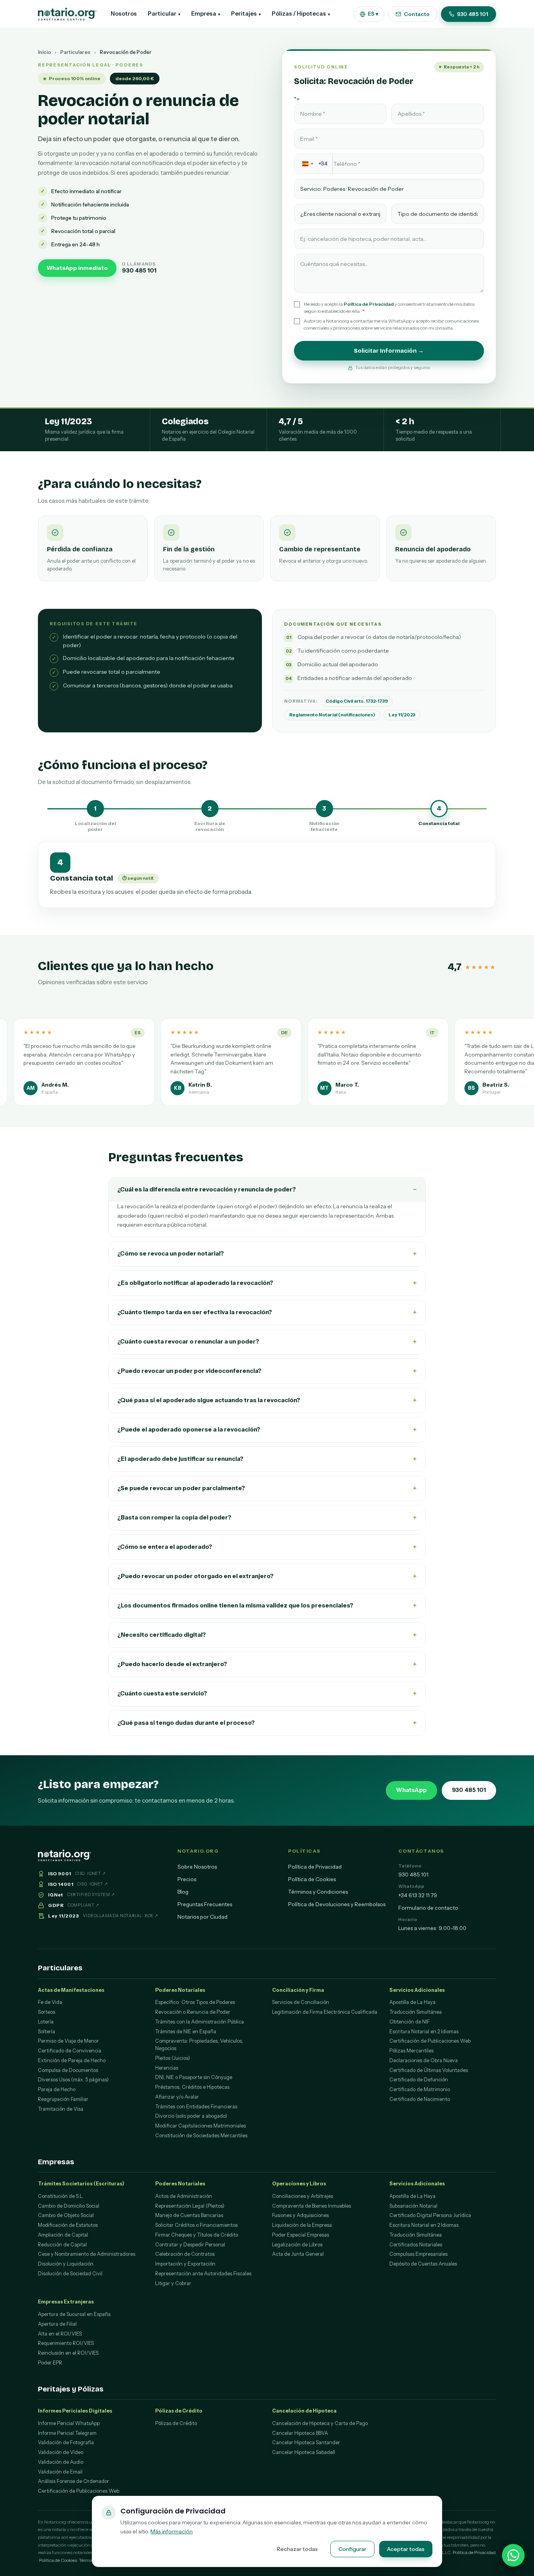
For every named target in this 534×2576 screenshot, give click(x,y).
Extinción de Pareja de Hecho (72, 2060)
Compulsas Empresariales (418, 2254)
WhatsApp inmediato (77, 268)
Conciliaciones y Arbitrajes (303, 2196)
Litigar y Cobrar (173, 2283)
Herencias (167, 2068)
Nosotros (124, 14)
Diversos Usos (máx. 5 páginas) (73, 2080)
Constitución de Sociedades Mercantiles (201, 2136)
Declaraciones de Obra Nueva (424, 2060)
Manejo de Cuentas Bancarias (189, 2215)
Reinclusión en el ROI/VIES (68, 2353)
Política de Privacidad (369, 304)
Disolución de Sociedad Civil (70, 2274)
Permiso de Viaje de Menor (68, 2041)
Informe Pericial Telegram (67, 2433)
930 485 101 (473, 14)
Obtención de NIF (409, 2022)
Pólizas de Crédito (176, 2423)
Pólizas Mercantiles (411, 2051)
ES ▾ (373, 14)
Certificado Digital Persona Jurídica (430, 2215)
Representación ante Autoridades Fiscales (203, 2274)
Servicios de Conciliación (301, 2002)
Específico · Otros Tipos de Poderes (195, 2002)
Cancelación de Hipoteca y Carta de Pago (320, 2423)
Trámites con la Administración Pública (200, 2022)
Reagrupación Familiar (63, 2099)
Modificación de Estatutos (68, 2225)
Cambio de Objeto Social (66, 2215)
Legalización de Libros (297, 2245)
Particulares (75, 52)
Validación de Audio (61, 2462)
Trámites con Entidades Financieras (196, 2107)
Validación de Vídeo (61, 2452)
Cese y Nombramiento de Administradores (87, 2254)
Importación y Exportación (185, 2264)
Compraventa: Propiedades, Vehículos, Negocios (199, 2045)
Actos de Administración (184, 2196)
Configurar (352, 2549)
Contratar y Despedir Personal (190, 2245)
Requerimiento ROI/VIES (66, 2343)
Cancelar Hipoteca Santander (306, 2442)
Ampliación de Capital (63, 2235)
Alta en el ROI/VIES (60, 2334)
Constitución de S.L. (61, 2196)
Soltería (47, 2032)
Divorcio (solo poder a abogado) (191, 2116)
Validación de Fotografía (66, 2442)
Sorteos (47, 2012)
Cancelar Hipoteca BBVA (300, 2433)
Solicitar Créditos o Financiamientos (196, 2225)
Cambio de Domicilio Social (69, 2206)
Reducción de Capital (62, 2245)
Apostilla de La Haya (412, 2002)
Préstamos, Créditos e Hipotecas (192, 2087)
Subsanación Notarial (413, 2206)
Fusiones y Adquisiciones (300, 2215)
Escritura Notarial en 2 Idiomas (424, 2032)
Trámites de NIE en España (186, 2032)
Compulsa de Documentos (68, 2070)
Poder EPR (50, 2363)
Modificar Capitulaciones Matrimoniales (201, 2126)
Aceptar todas (406, 2549)
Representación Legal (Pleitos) (190, 2206)
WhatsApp (411, 1790)
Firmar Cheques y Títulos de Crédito (197, 2235)
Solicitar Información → (389, 351)
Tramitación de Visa (61, 2109)
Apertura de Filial (57, 2324)
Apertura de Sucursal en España (74, 2314)
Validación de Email (60, 2472)
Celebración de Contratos (185, 2254)
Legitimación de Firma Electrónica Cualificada (325, 2012)
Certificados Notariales (416, 2245)
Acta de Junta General (298, 2254)
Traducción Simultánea (416, 2012)
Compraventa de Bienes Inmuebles (312, 2206)
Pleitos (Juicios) (173, 2058)
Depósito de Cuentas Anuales (423, 2264)
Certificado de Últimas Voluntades (429, 2070)
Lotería (46, 2022)
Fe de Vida (50, 2002)
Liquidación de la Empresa (302, 2225)
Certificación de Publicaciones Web (430, 2041)
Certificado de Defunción (419, 2080)
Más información (172, 2531)
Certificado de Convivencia (70, 2051)
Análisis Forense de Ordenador (73, 2481)
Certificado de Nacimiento (420, 2099)
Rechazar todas (297, 2549)
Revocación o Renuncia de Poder (193, 2012)
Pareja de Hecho (57, 2089)
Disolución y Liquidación (66, 2264)
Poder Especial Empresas (301, 2235)
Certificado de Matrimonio (420, 2089)
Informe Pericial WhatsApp (69, 2423)
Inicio (44, 52)
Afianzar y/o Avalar (177, 2097)
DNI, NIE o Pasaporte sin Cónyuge (194, 2077)
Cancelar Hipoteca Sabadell (304, 2452)
